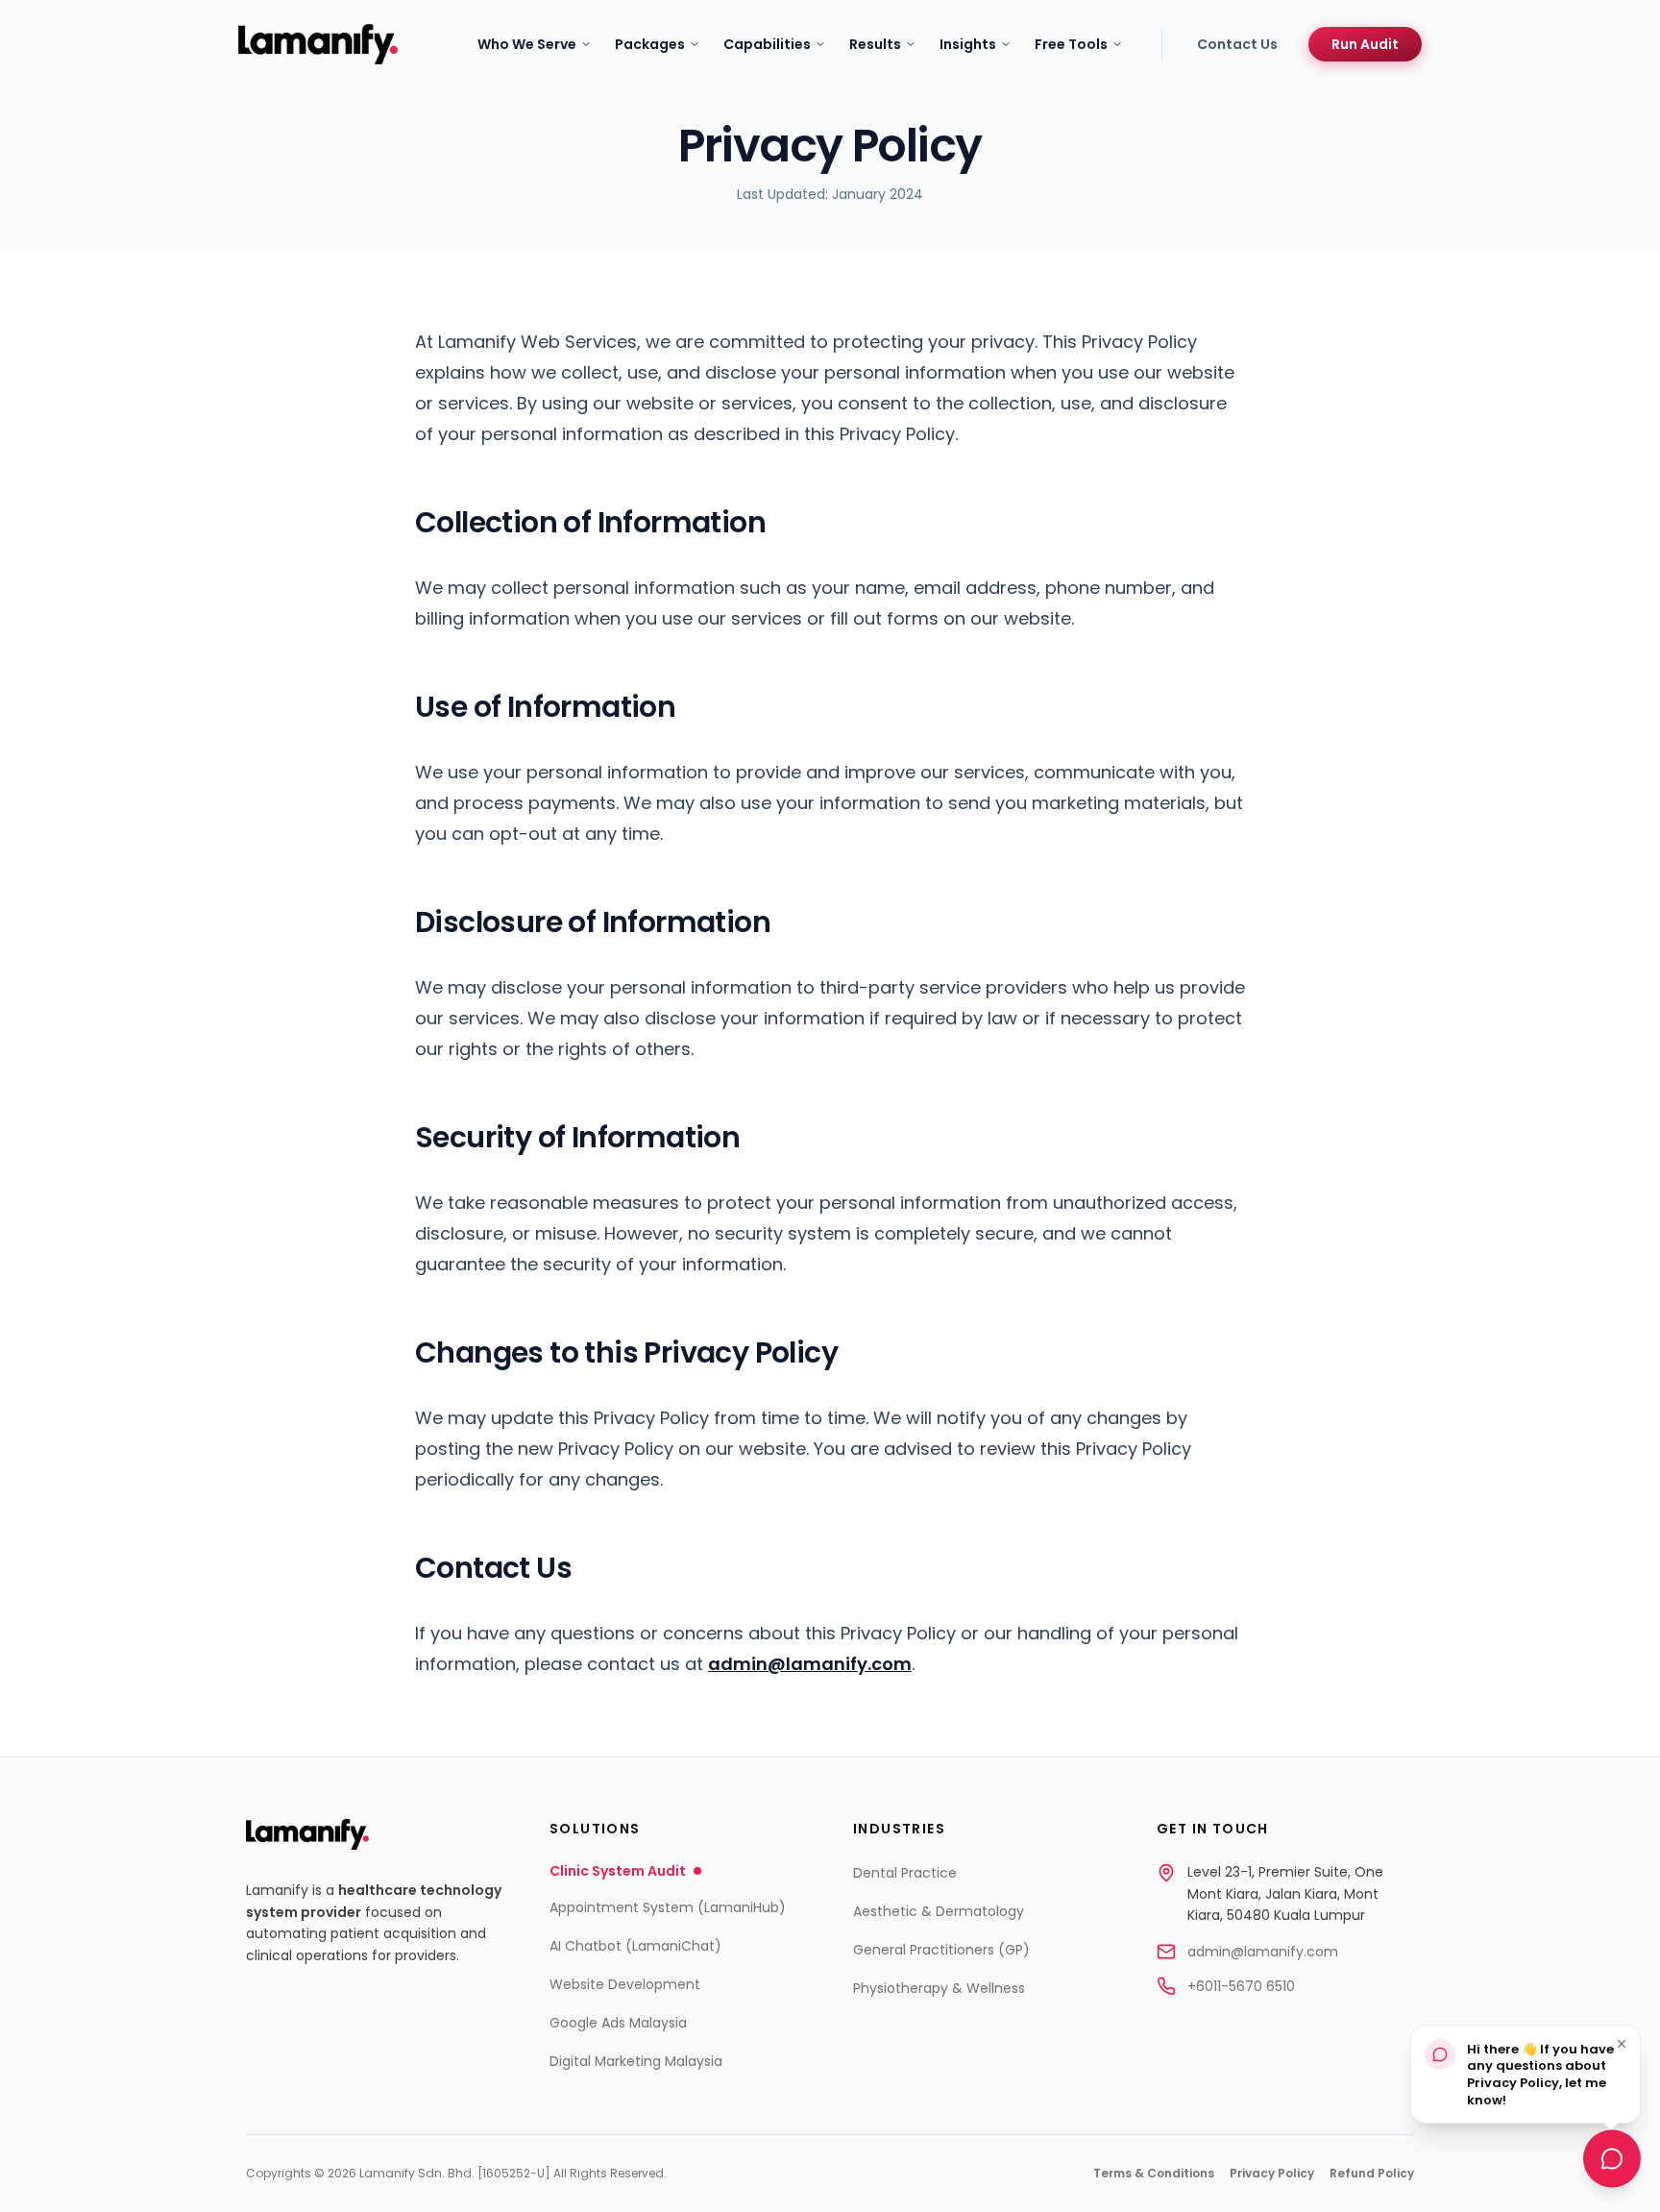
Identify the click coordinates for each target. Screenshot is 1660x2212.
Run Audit (1365, 44)
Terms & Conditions (1154, 2174)
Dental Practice (905, 1873)
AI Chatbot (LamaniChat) (635, 1946)
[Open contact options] (1612, 2161)
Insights (968, 44)
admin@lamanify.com (810, 1664)
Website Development (625, 1984)
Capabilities (767, 44)
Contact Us (1237, 44)
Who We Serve (527, 44)
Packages (650, 44)
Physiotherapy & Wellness (939, 1988)
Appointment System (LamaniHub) (668, 1907)
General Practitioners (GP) (941, 1950)
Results (875, 44)
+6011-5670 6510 (1241, 1986)
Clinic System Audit (618, 1871)
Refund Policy (1372, 2174)
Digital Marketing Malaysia (636, 2061)
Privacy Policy (1272, 2174)
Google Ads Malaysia (618, 2023)
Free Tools (1071, 44)
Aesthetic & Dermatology (939, 1911)
